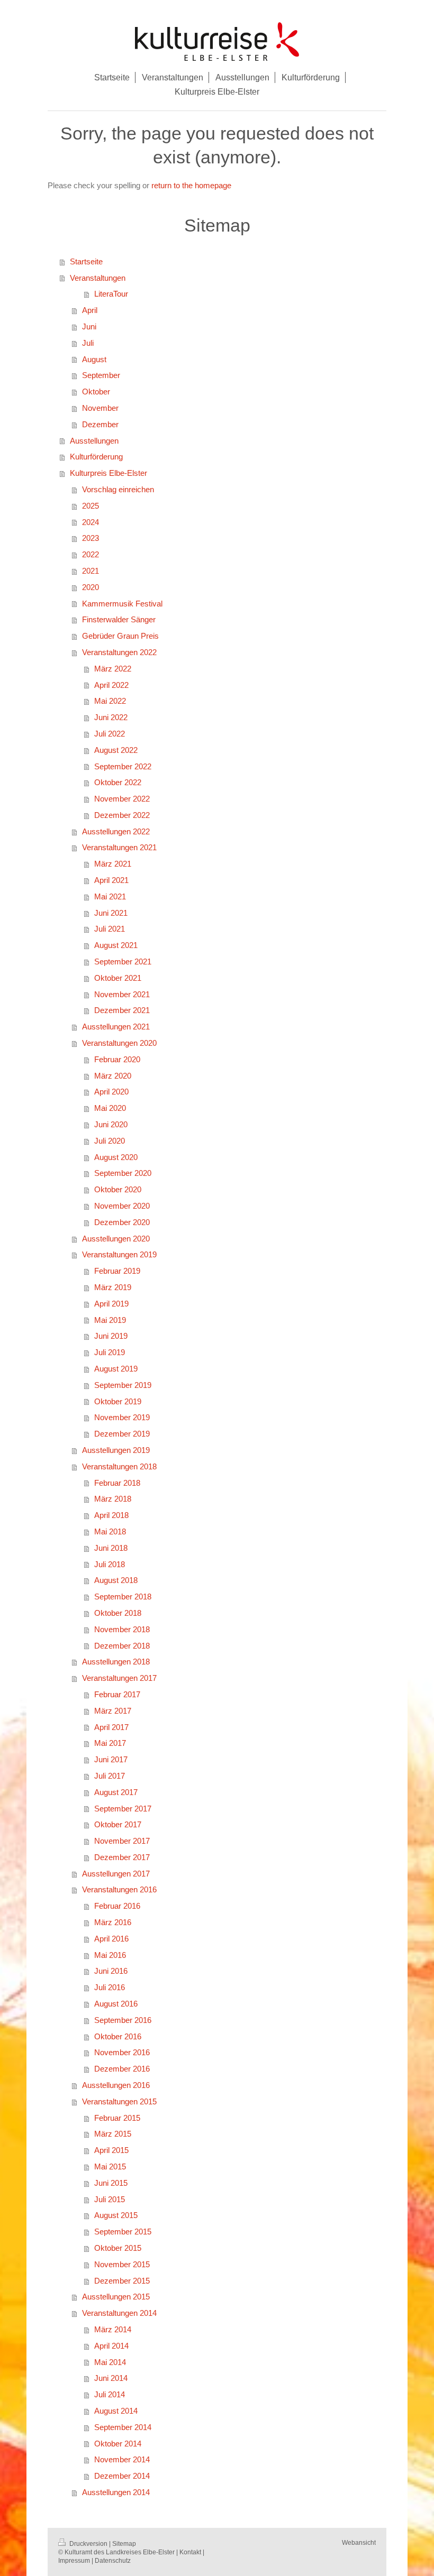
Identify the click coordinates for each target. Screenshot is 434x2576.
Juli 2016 (110, 1987)
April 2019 (111, 1304)
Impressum (74, 2560)
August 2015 (116, 2215)
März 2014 (113, 2329)
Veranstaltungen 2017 (119, 1678)
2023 (91, 538)
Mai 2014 (110, 2362)
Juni (89, 326)
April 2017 (111, 1727)
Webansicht (359, 2542)
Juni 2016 (111, 1971)
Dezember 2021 (122, 1010)
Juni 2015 (111, 2183)
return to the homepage (191, 185)
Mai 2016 (110, 1955)
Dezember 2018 (122, 1646)
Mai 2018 (110, 1531)
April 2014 (111, 2346)
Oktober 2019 (118, 1401)
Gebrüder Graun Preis (120, 636)
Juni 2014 (111, 2378)
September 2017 (123, 1809)
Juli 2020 (110, 1141)
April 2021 (111, 880)
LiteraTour (111, 294)
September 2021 (123, 962)
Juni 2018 (111, 1548)
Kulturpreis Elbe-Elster (108, 473)
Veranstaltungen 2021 (119, 847)
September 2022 (123, 766)
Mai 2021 (110, 896)
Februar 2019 (117, 1271)
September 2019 (123, 1385)
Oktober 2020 (118, 1189)
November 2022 (122, 799)
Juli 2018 (110, 1564)
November (100, 408)
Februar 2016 (117, 1906)
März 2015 (113, 2134)
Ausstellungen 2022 (116, 831)
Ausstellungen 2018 (116, 1662)
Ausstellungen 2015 (116, 2297)
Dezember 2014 (122, 2476)
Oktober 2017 (118, 1824)
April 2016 (111, 1939)
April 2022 (111, 685)
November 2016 (122, 2052)
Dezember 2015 (122, 2281)
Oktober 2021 (118, 978)
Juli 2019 (110, 1352)
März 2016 (113, 1922)
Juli (88, 343)
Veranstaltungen (98, 278)
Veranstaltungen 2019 (119, 1254)
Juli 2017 (110, 1776)
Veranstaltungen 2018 (119, 1466)
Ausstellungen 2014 (116, 2492)
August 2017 (116, 1792)
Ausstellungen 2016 (116, 2085)
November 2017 (122, 1841)
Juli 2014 (110, 2394)
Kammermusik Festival (122, 604)
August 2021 (116, 945)
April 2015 (111, 2150)
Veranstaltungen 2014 (119, 2313)
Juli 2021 (110, 929)
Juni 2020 (111, 1124)
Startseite (86, 261)
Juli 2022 (110, 734)
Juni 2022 (111, 717)
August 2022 (116, 750)
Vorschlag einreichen (118, 489)
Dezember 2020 (122, 1222)
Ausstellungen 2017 (116, 1874)
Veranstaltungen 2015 (119, 2101)
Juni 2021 (111, 913)
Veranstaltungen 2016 (119, 1889)
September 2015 (123, 2232)
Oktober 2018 (118, 1613)
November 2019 (122, 1417)
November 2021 (122, 994)
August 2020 (116, 1157)
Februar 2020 (117, 1059)
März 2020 (113, 1076)
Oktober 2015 (118, 2248)
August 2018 (116, 1580)
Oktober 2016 (118, 2036)
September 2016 (123, 2020)
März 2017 (113, 1711)
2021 (91, 571)
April (90, 310)
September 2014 (123, 2427)
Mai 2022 (110, 701)
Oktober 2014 (118, 2444)
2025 (91, 506)
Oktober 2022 (118, 782)
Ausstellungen (94, 441)
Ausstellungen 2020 (116, 1239)
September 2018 (123, 1597)
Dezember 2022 (122, 815)
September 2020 (123, 1173)
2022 (91, 554)
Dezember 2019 (122, 1434)
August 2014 (116, 2411)
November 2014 (122, 2459)
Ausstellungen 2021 (116, 1027)
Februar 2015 (117, 2118)
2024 (91, 522)
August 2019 (116, 1369)
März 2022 (113, 669)
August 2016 (116, 2004)
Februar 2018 (117, 1483)
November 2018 (122, 1629)
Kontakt (190, 2552)
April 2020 (111, 1092)
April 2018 (111, 1515)
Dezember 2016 (122, 2069)
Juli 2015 (110, 2199)
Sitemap (124, 2543)
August (94, 359)
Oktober (96, 392)
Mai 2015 (110, 2166)
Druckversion (88, 2543)
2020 (91, 587)
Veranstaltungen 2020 (119, 1043)
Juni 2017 (111, 1759)
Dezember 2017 (122, 1857)
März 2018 (113, 1499)
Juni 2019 (111, 1336)
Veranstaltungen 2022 (119, 652)
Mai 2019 (110, 1320)
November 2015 (122, 2264)
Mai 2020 (110, 1108)
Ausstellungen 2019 (116, 1450)
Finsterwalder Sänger (119, 619)
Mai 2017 (110, 1743)
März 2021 (113, 864)
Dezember (100, 424)
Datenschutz (113, 2560)
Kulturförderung (96, 457)
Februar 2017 (117, 1694)
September (101, 375)
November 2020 (122, 1206)
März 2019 (113, 1287)
